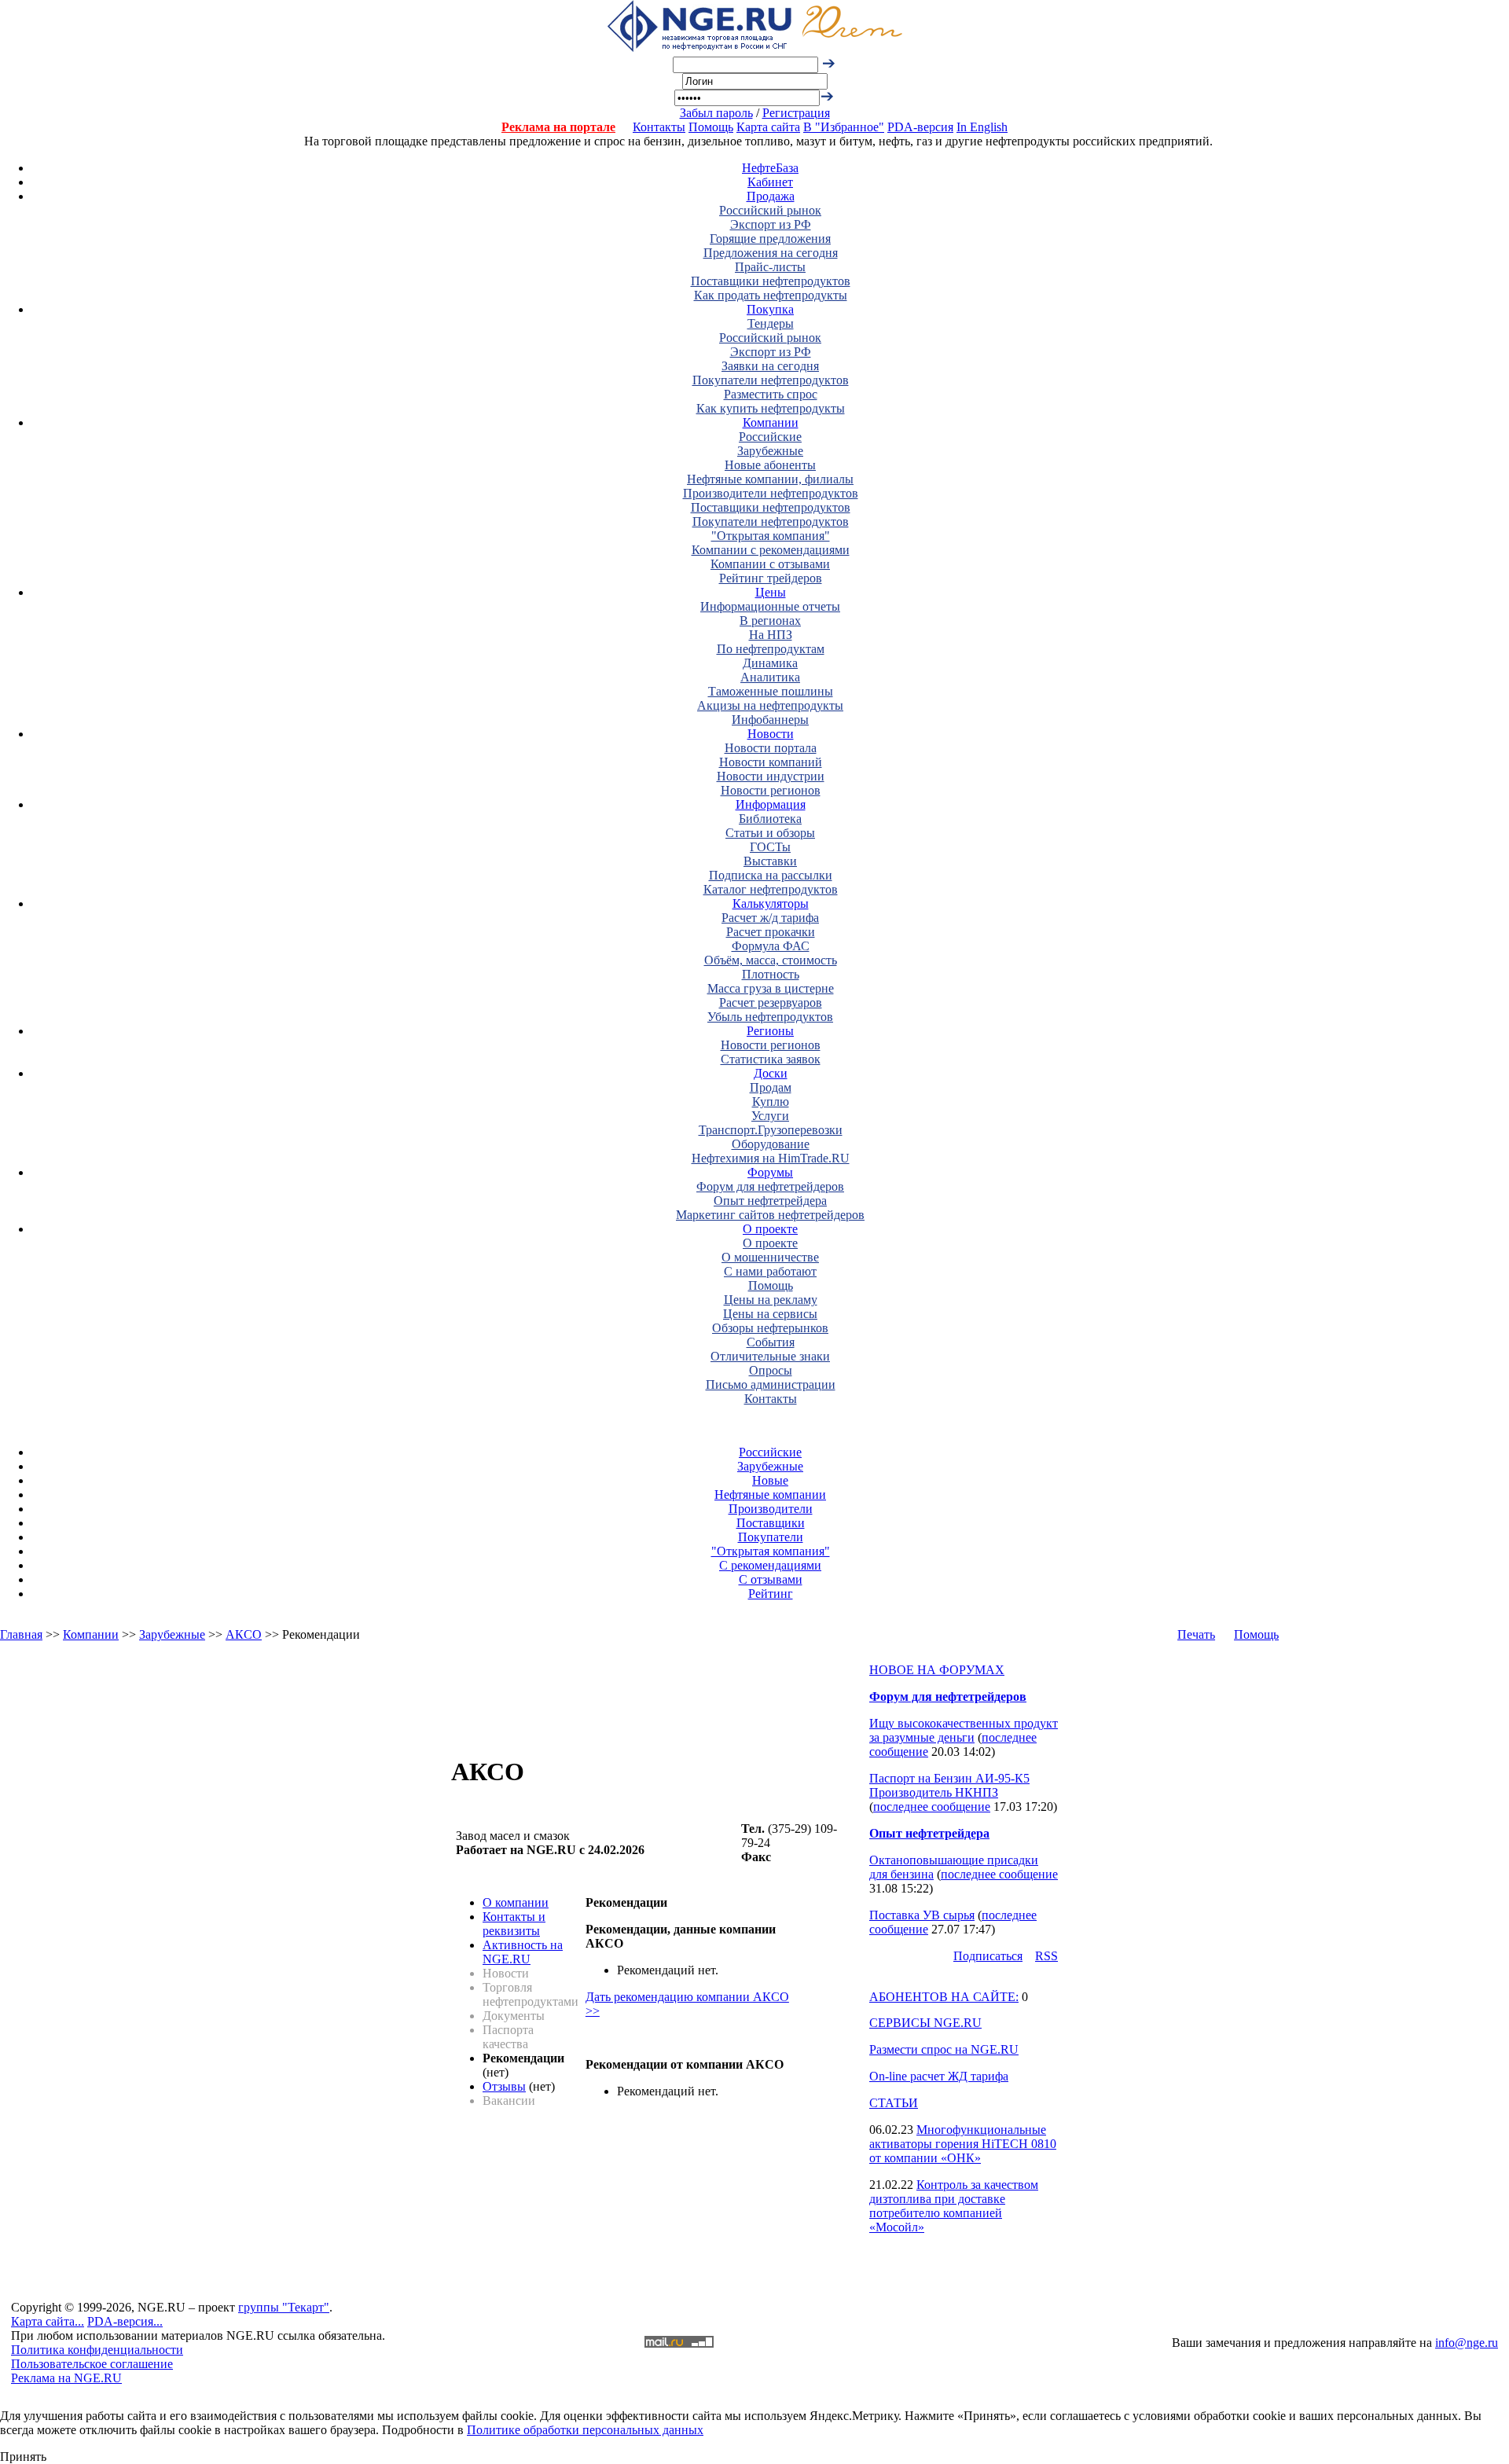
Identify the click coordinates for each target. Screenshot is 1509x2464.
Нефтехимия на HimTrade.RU (771, 1158)
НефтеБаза (770, 168)
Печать (1196, 1634)
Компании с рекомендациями (771, 550)
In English (982, 127)
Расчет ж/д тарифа (770, 918)
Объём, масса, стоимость (771, 960)
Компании (771, 422)
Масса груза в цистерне (771, 988)
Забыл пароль (716, 113)
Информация (771, 804)
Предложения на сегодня (771, 253)
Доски (771, 1073)
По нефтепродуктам (771, 649)
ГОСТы (770, 847)
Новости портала (771, 748)
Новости (771, 734)
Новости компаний (771, 762)
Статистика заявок (771, 1059)
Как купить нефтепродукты (771, 408)
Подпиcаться (988, 1956)
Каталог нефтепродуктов (771, 889)
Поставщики (771, 1523)
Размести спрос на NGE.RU (944, 2049)
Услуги (770, 1116)
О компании (516, 1902)
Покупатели (771, 1537)
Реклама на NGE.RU (66, 2378)
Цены (771, 592)
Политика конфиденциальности (97, 2350)
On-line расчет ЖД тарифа (939, 2076)
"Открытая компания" (771, 536)
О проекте (770, 1229)
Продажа (771, 196)
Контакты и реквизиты (514, 1924)
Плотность (771, 974)
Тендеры (771, 323)
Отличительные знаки (770, 1356)
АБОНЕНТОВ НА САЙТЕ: (944, 1997)
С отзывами (771, 1579)
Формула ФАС (771, 946)
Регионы (770, 1031)
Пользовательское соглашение (92, 2364)
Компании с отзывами (770, 564)
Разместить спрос (771, 394)
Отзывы (504, 2086)
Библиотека (770, 819)
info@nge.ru (1467, 2343)
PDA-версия (920, 127)
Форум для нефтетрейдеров (770, 1186)
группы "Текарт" (284, 2307)
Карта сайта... (48, 2321)
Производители (771, 1509)
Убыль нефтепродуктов (770, 1017)
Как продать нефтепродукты (771, 295)
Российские (770, 437)
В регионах (770, 621)
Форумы (770, 1172)
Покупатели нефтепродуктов (771, 380)
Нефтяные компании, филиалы (770, 479)
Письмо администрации (771, 1384)
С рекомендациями (770, 1565)
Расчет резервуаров (771, 1002)
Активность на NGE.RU (523, 1952)
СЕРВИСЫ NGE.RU (925, 2023)
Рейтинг (771, 1594)
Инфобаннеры (770, 720)
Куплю (771, 1102)
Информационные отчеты (770, 606)
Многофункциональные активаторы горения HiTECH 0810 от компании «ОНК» (963, 2144)
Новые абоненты (770, 465)
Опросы (771, 1370)
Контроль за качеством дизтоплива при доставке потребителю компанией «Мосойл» (954, 2206)
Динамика (770, 663)
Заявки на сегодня (770, 366)
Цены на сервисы (770, 1314)
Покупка (770, 309)
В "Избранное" (844, 127)
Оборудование (771, 1144)
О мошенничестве (770, 1257)
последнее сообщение (932, 1807)
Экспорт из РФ (771, 224)
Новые (770, 1480)
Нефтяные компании (770, 1495)
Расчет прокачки (771, 932)
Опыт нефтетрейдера (770, 1201)
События (771, 1342)
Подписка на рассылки (771, 875)
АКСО (244, 1634)
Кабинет (770, 182)
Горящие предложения (770, 239)
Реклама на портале (558, 127)
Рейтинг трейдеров (771, 578)
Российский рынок (770, 210)
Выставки (770, 861)
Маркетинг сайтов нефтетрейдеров (770, 1215)
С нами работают (770, 1271)
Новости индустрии (771, 776)
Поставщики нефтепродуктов (771, 281)
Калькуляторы (771, 903)
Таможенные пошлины (771, 691)
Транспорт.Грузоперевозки (771, 1130)
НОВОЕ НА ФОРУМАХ (937, 1670)
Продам (771, 1087)
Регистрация (796, 113)
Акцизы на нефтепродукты (770, 705)
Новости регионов (771, 790)
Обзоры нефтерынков (770, 1328)
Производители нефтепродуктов (771, 493)
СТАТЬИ (894, 2103)
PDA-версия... (125, 2321)
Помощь (711, 127)
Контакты (659, 127)
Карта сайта (768, 127)
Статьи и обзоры (770, 833)
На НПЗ (771, 635)
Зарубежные (770, 451)
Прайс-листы (770, 267)
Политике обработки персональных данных (585, 2430)
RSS (1046, 1956)
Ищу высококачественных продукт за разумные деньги (964, 1730)
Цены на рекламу (771, 1300)
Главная (21, 1634)
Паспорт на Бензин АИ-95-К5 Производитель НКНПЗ (949, 1785)
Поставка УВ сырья (922, 1915)
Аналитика (770, 677)
